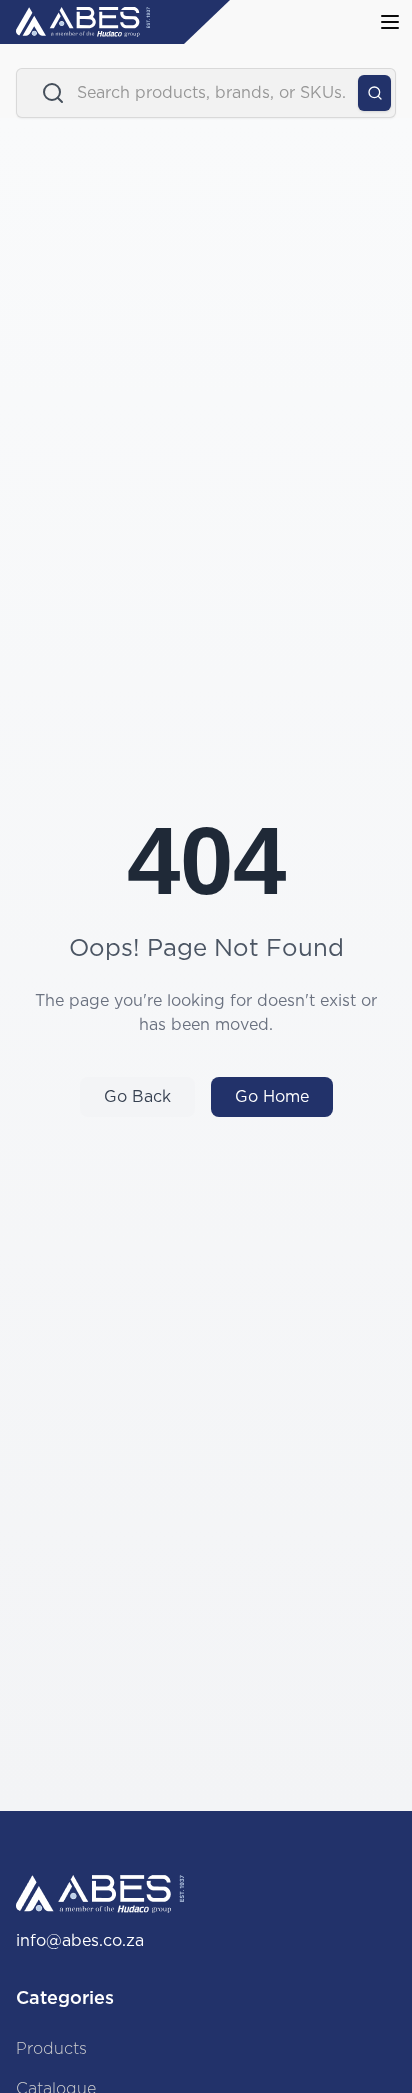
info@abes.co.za (80, 1941)
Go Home (272, 1097)
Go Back (137, 1097)
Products (51, 2049)
